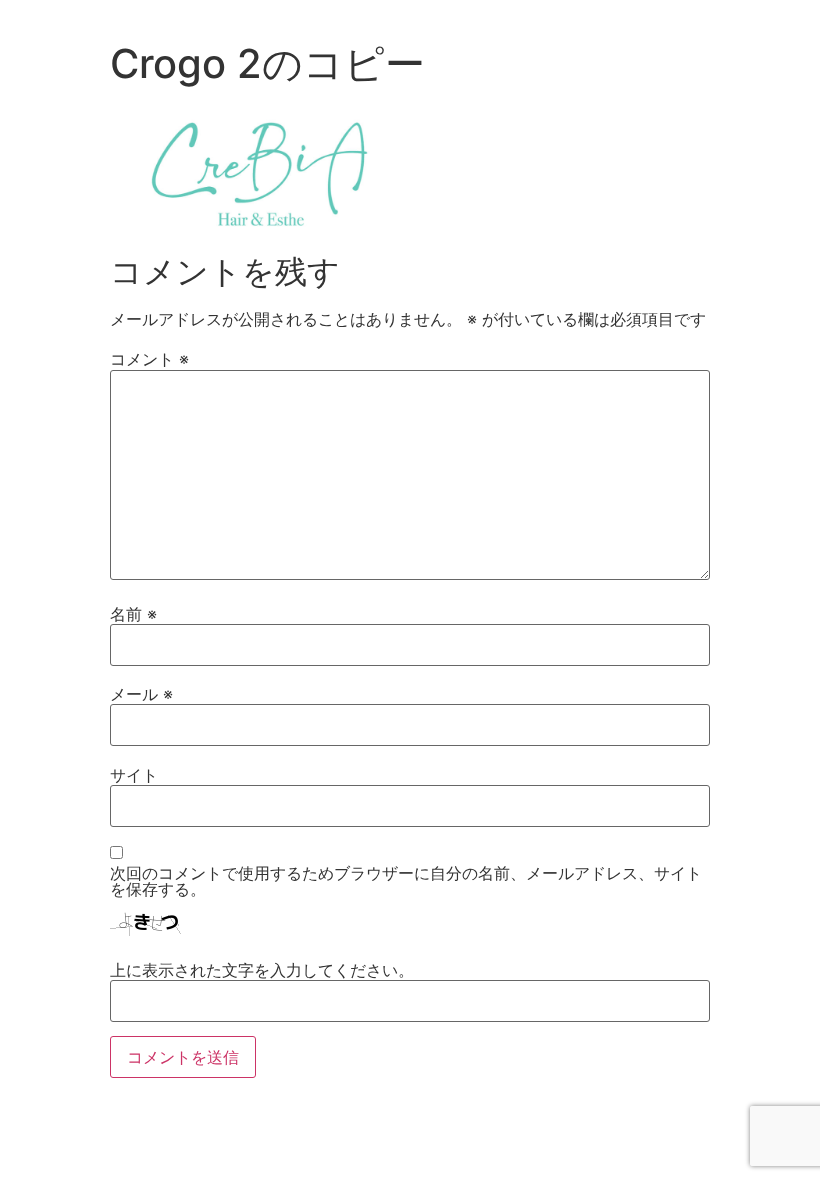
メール (141, 694)
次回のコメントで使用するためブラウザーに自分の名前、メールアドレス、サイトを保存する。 (406, 881)
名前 (133, 614)
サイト (134, 775)
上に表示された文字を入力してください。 (262, 970)
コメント (149, 359)
